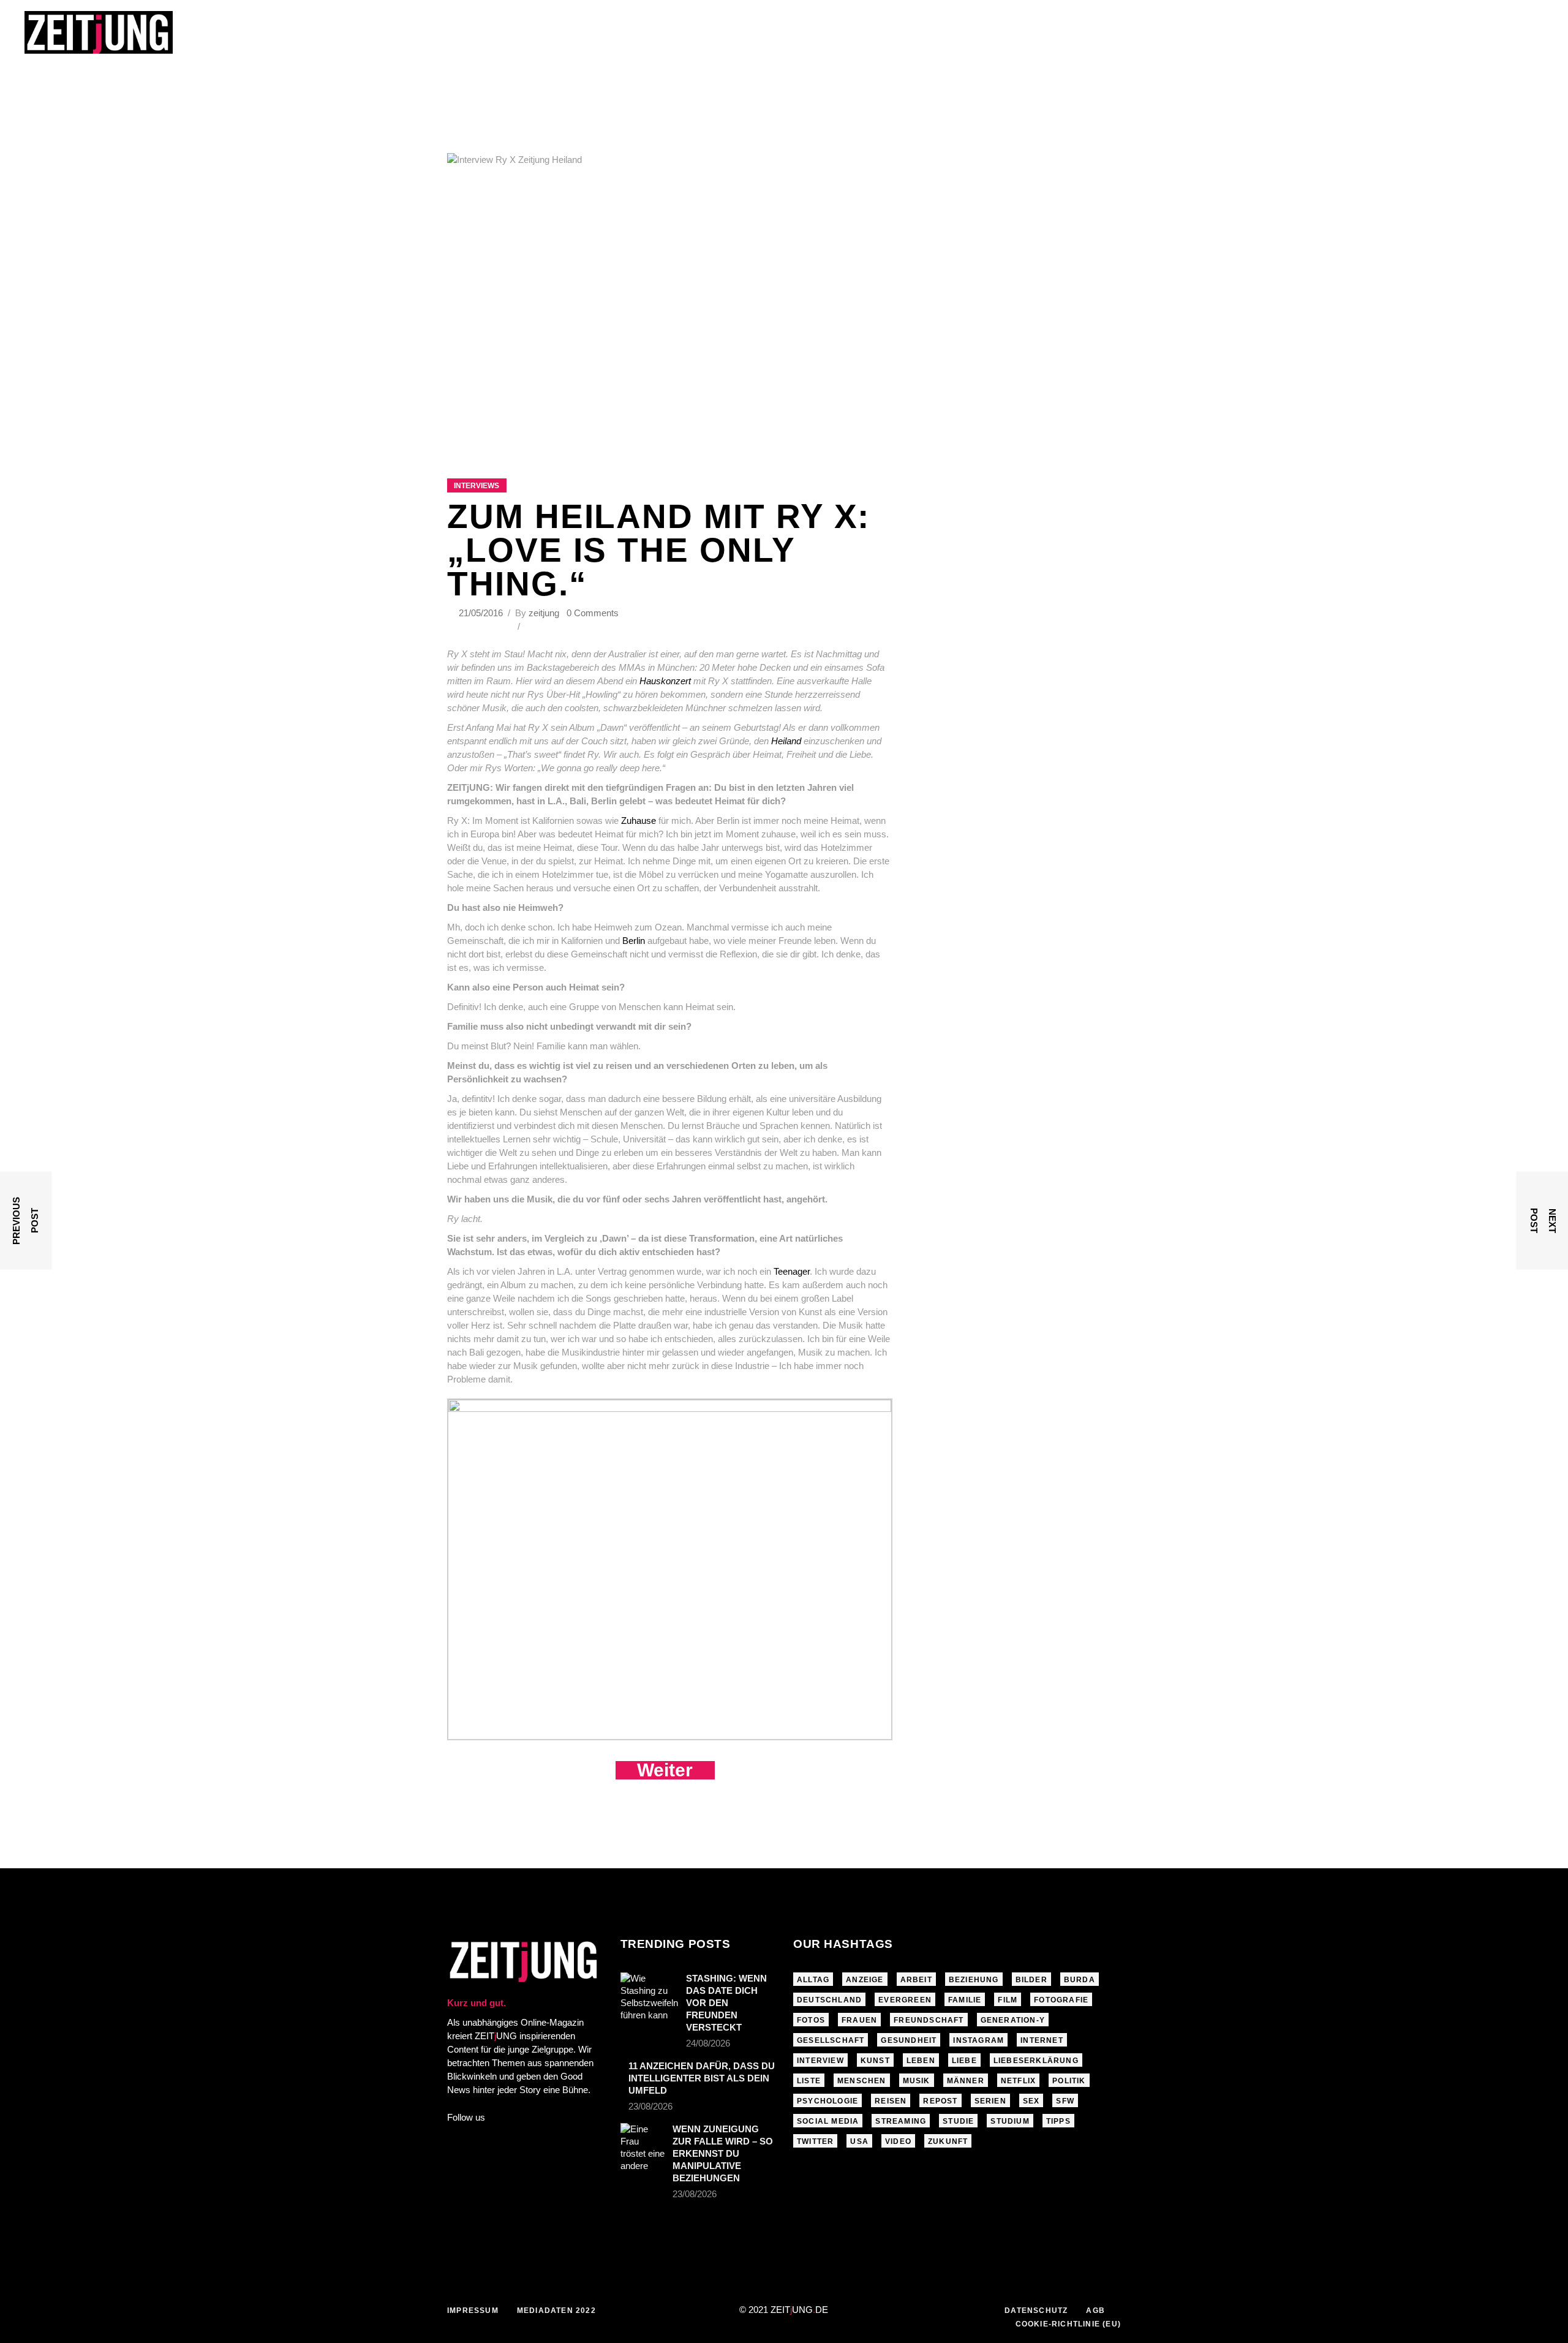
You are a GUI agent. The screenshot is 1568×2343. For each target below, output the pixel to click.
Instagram (978, 2040)
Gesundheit (909, 2040)
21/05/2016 (482, 613)
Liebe (964, 2061)
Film (1008, 2000)
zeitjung (544, 613)
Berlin (634, 941)
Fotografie (1061, 2000)
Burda (1080, 1980)
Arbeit (916, 1980)
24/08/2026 (708, 2043)
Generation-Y (1013, 2020)
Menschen (862, 2081)
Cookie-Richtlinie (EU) (1068, 2324)
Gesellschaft (831, 2040)
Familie (965, 2000)
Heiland (786, 741)
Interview (820, 2061)
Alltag (813, 1980)
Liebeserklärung (1036, 2061)
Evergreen (905, 2000)
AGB (1095, 2311)
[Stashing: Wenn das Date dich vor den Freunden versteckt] (649, 1997)
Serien (990, 2101)
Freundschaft (929, 2020)
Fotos (811, 2020)
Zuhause (639, 821)
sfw (1065, 2101)
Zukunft (948, 2141)
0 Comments (593, 613)
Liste (809, 2081)
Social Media (828, 2121)
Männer (966, 2081)
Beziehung (974, 1980)
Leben (921, 2061)
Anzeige (865, 1980)
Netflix (1018, 2081)
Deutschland (829, 2000)
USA (859, 2141)
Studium (1010, 2121)
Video (898, 2141)
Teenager (792, 1271)
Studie (958, 2121)
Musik (917, 2081)
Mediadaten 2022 (556, 2311)
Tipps (1058, 2121)
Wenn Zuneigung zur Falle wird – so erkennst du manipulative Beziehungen (723, 2153)
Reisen (891, 2101)
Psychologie (827, 2101)
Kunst (875, 2061)
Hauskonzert (665, 681)
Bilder (1031, 1980)
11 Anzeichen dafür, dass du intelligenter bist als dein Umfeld (702, 2078)
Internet (1042, 2040)
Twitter (815, 2141)
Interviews (477, 486)
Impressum (473, 2311)
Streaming (901, 2121)
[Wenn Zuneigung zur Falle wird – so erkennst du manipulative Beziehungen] (643, 2148)
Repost (940, 2101)
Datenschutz (1036, 2311)
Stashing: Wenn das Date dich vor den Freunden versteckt (726, 2003)
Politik (1069, 2081)
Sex (1031, 2101)
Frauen (859, 2020)
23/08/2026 (650, 2106)
